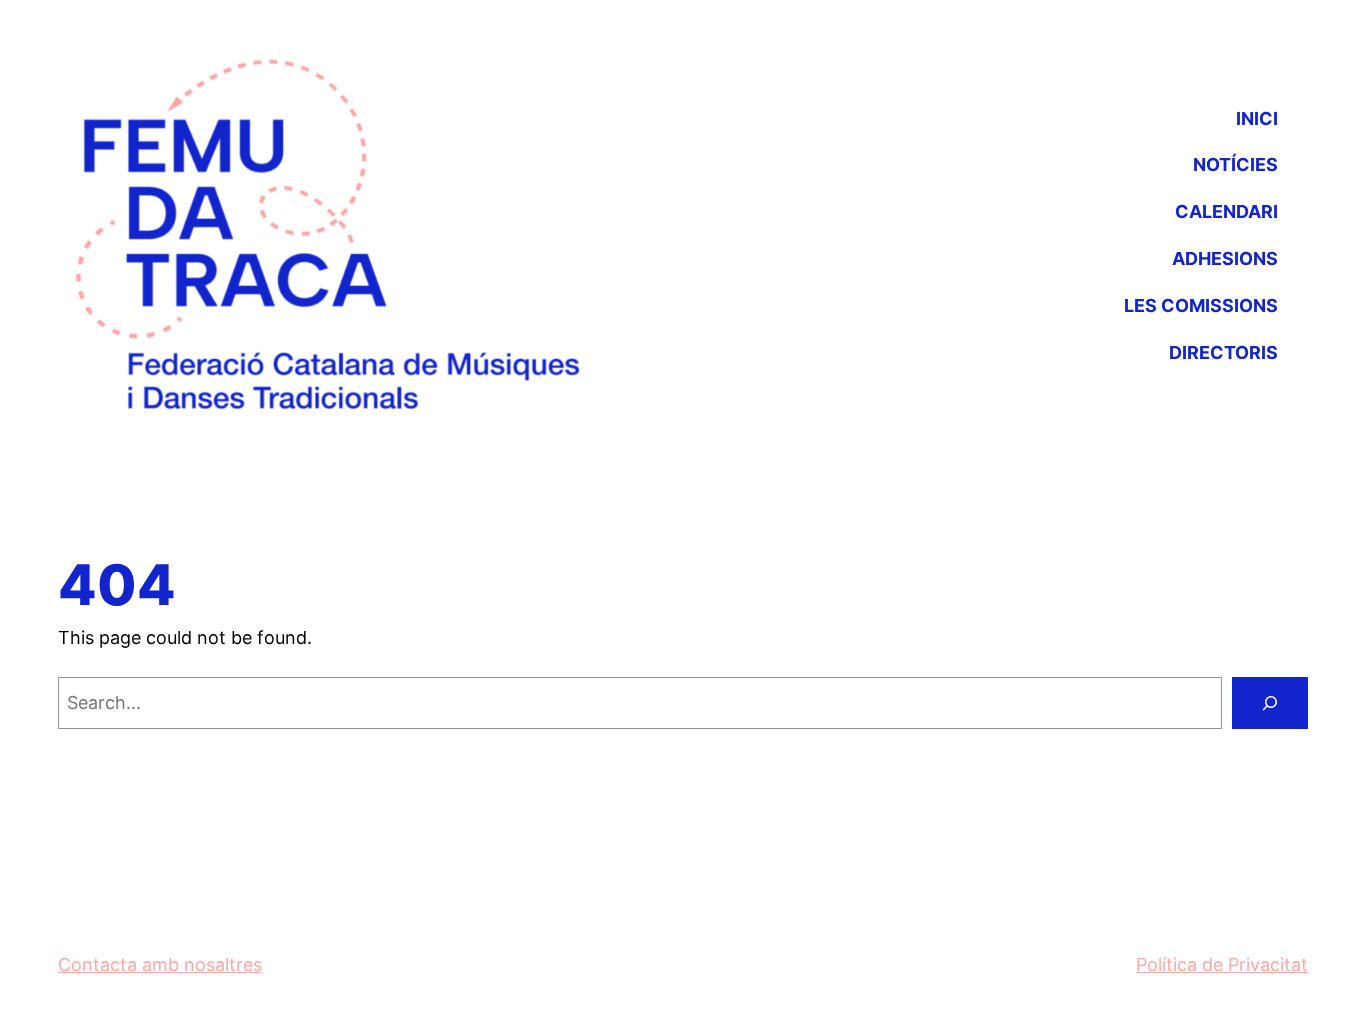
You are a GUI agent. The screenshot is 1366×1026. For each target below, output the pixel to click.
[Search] (1270, 703)
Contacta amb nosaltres (160, 964)
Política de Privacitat (1222, 964)
